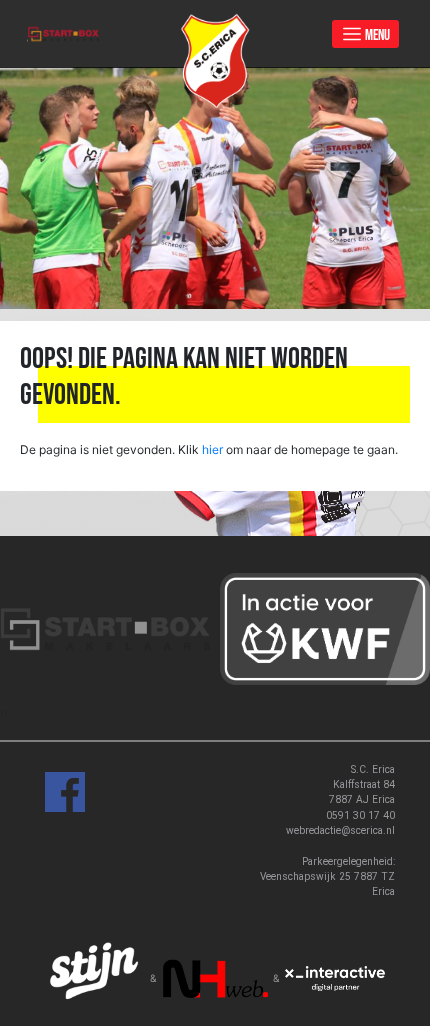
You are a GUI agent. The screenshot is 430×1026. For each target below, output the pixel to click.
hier (212, 449)
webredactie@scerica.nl (340, 830)
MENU (376, 34)
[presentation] (2, 713)
